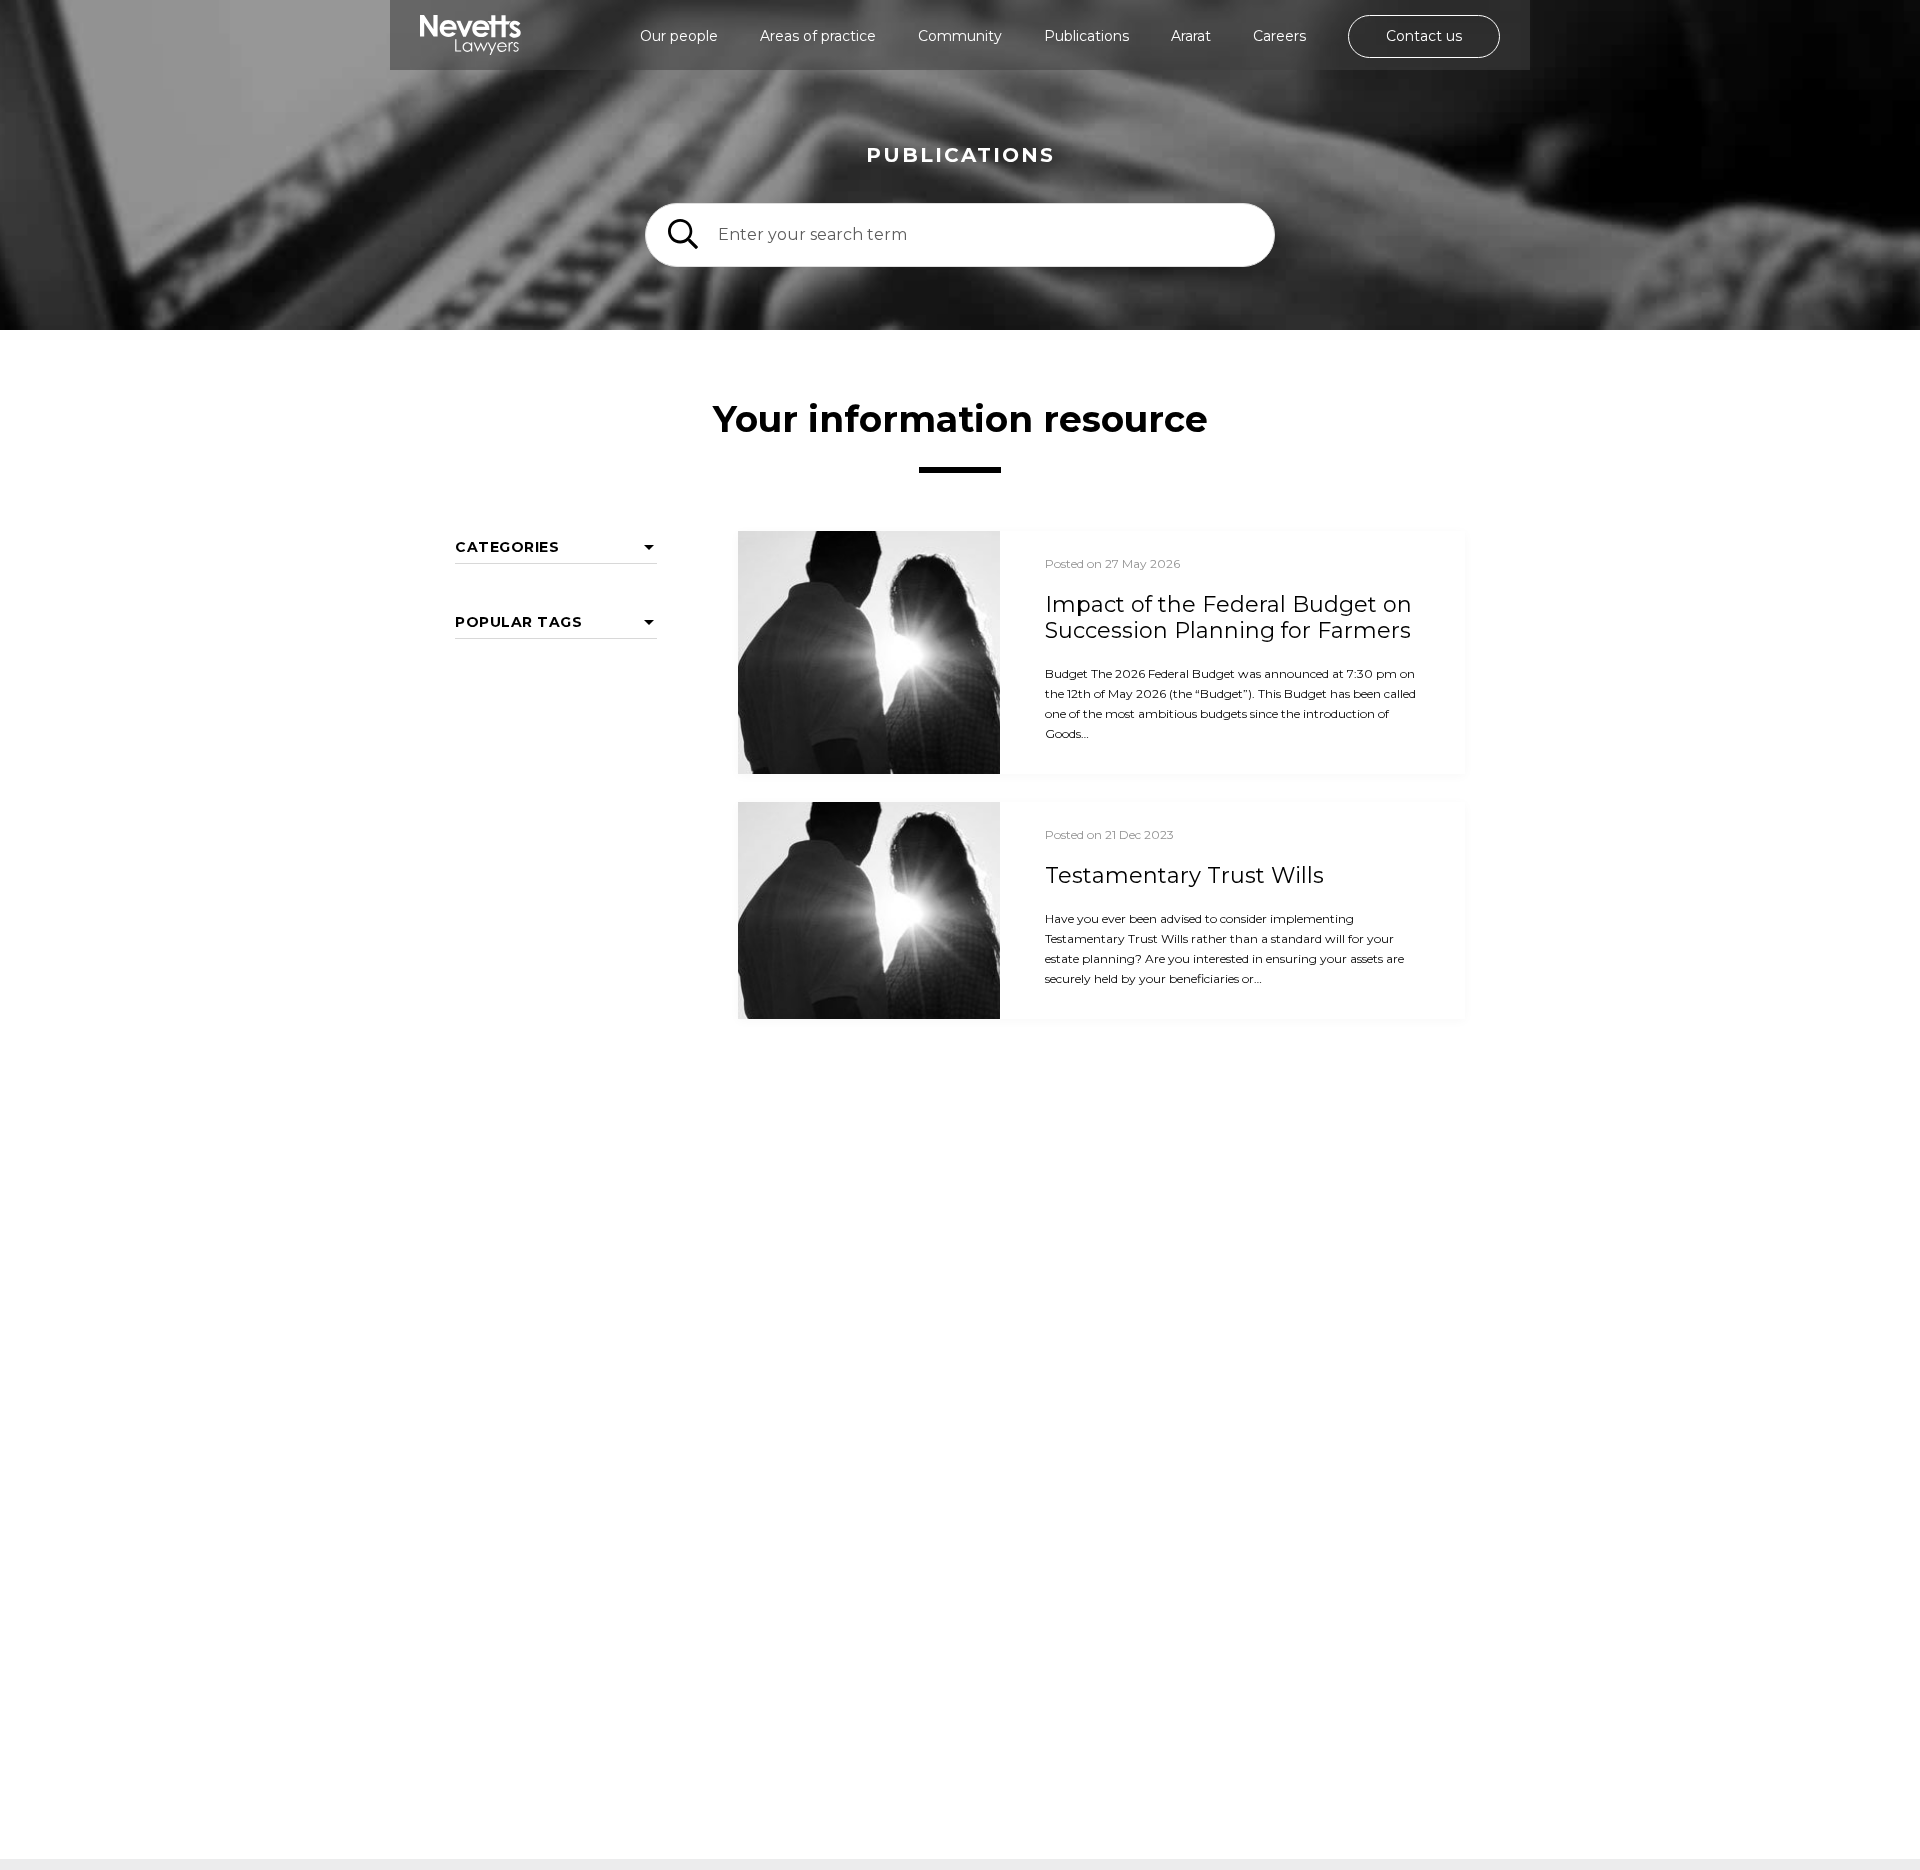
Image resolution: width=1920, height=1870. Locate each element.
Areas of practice (818, 36)
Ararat (1191, 36)
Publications (1086, 36)
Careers (1279, 36)
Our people (679, 36)
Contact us (1424, 36)
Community (960, 36)
